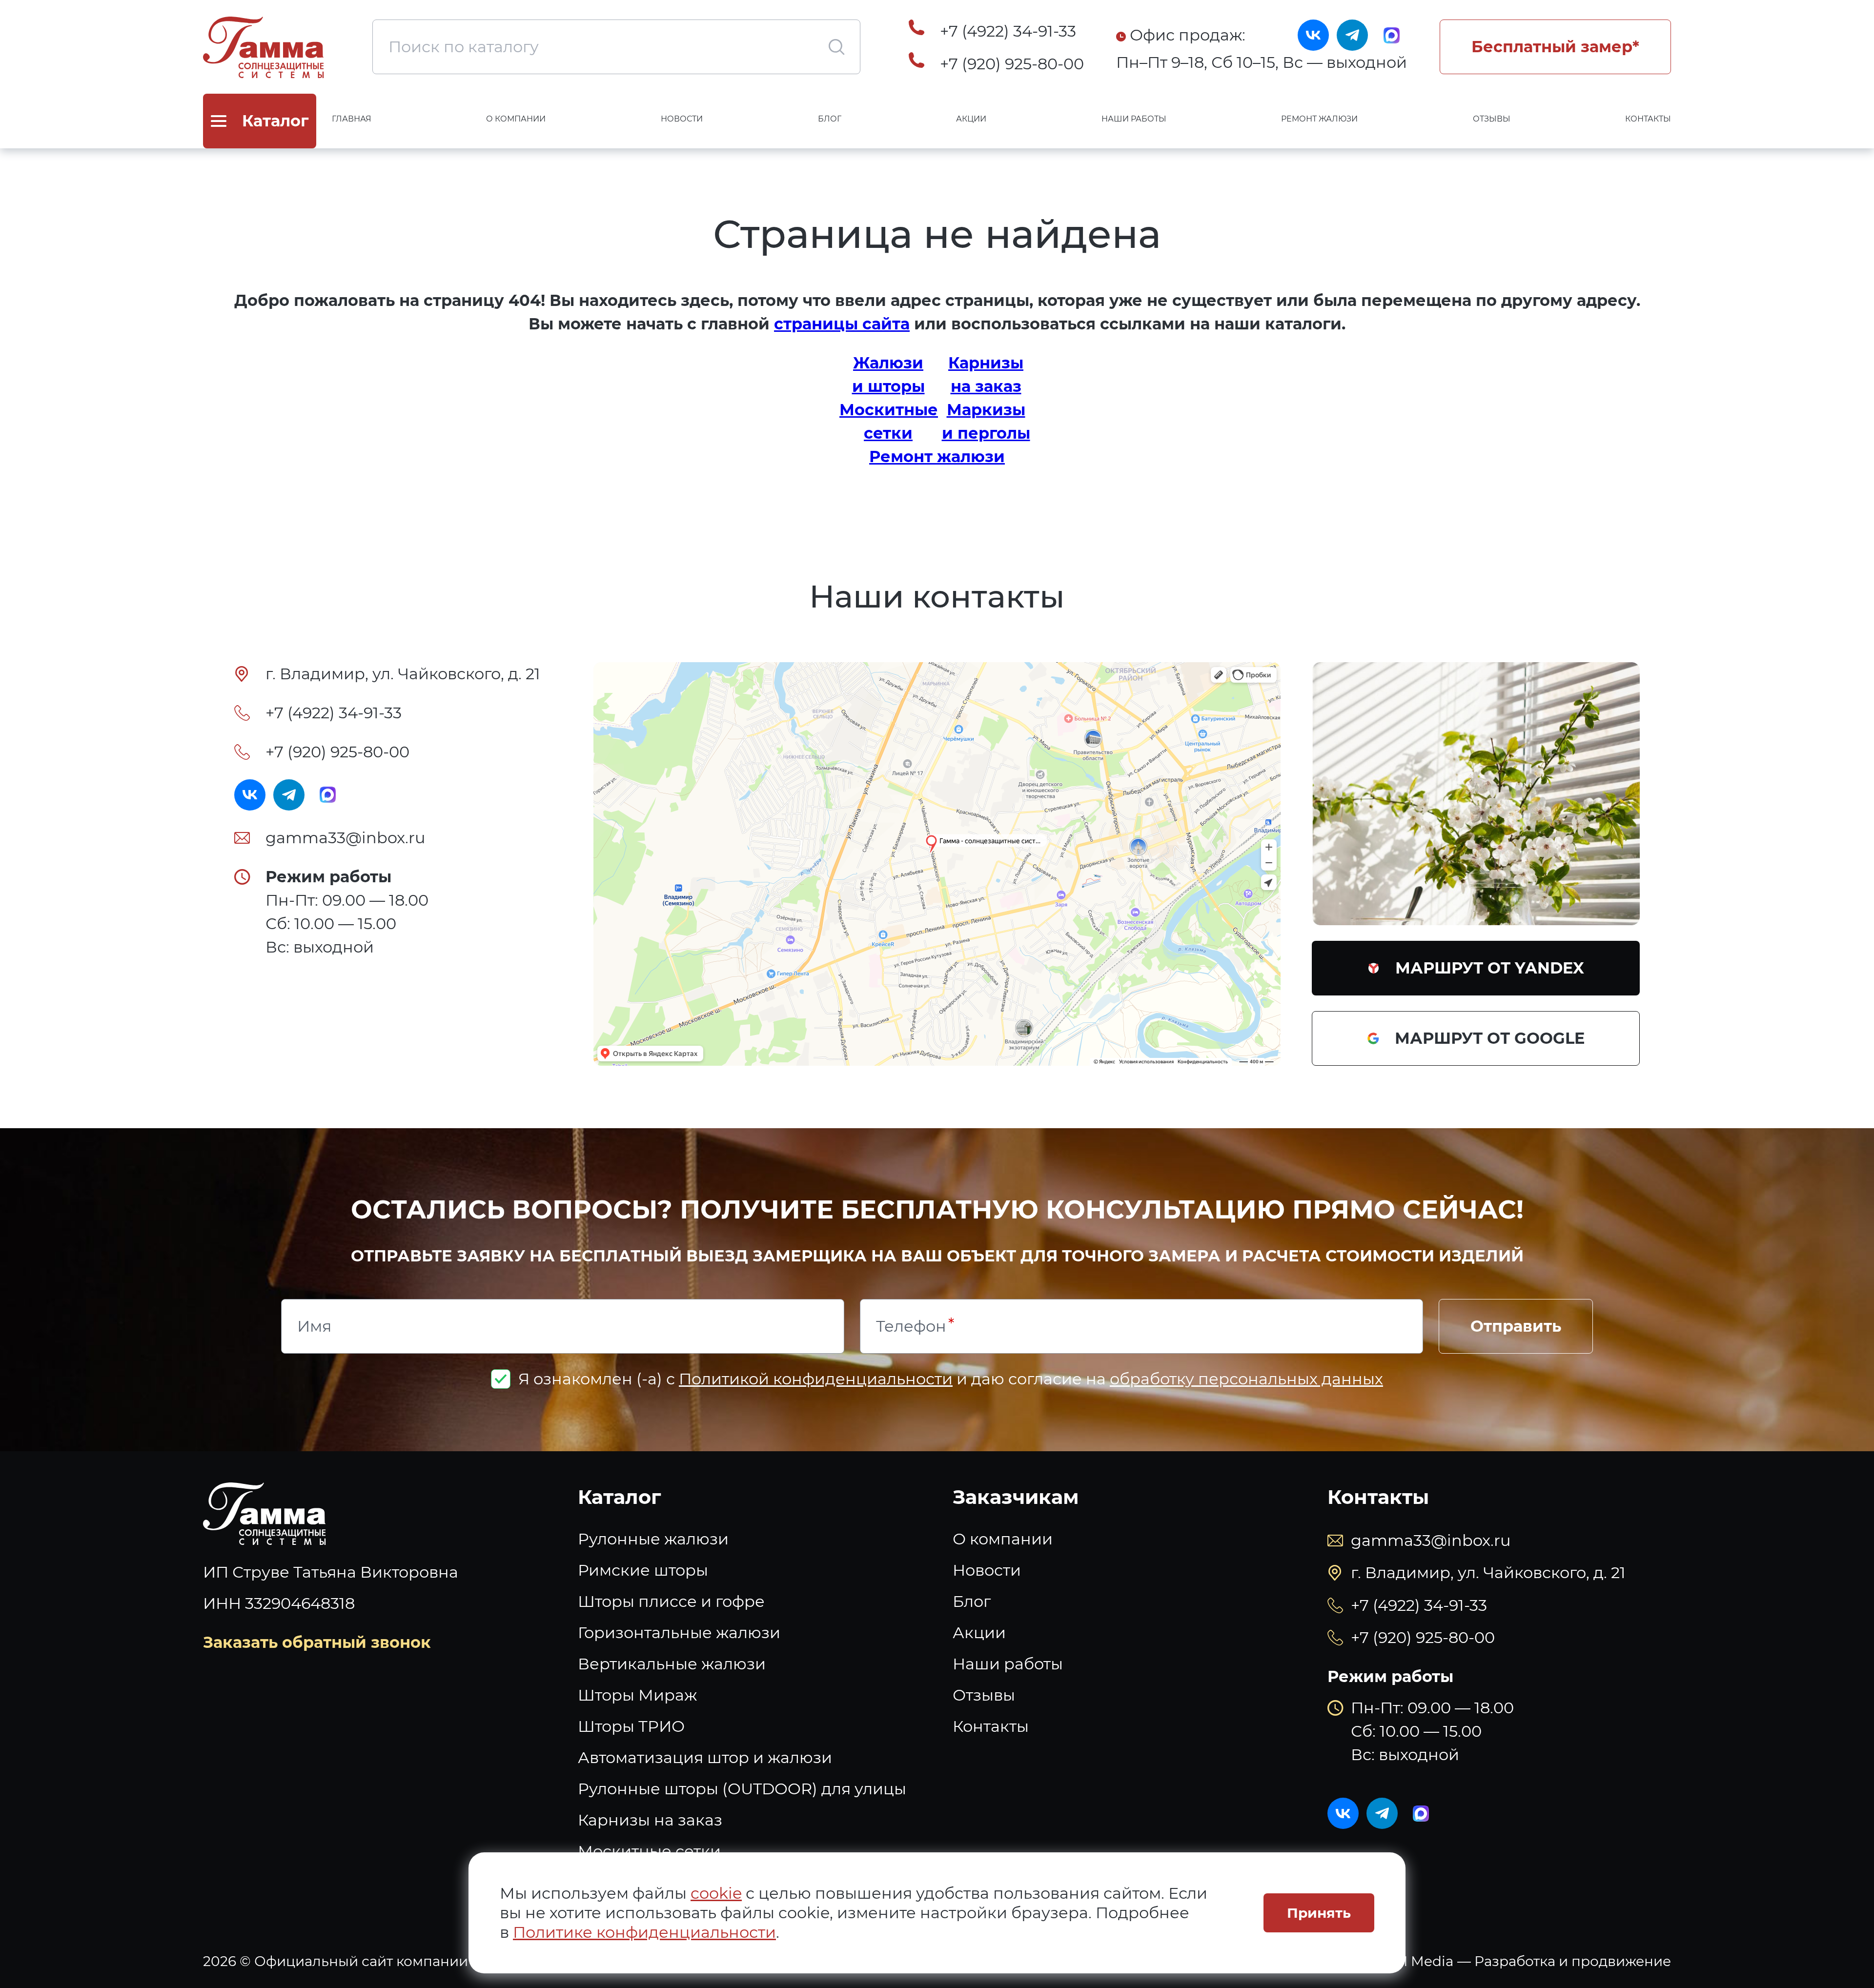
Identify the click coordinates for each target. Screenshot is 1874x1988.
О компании (516, 119)
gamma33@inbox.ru (346, 838)
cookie (716, 1893)
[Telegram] (1352, 35)
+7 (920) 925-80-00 (1012, 64)
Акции (971, 119)
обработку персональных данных (1246, 1379)
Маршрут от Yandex (1490, 968)
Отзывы (1492, 119)
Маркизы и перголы (986, 421)
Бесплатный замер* (1555, 47)
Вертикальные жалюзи (672, 1664)
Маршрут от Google (1490, 1038)
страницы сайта (842, 324)
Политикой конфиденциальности (816, 1379)
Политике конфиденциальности (644, 1932)
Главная (352, 119)
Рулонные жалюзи (653, 1539)
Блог (830, 119)
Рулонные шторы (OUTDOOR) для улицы (742, 1789)
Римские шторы (643, 1570)
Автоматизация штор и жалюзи (705, 1757)
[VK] (1313, 35)
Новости (682, 119)
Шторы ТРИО (631, 1726)
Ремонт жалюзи (1319, 119)
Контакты (1648, 119)
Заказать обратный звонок (317, 1642)
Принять (1319, 1913)
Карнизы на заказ (986, 375)
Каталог (620, 1497)
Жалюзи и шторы (888, 375)
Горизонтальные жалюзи (679, 1633)
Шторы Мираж (637, 1695)
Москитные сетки (888, 421)
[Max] (1391, 35)
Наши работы (1134, 119)
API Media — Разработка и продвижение (1528, 1961)
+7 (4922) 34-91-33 (1008, 31)
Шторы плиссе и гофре (671, 1601)
